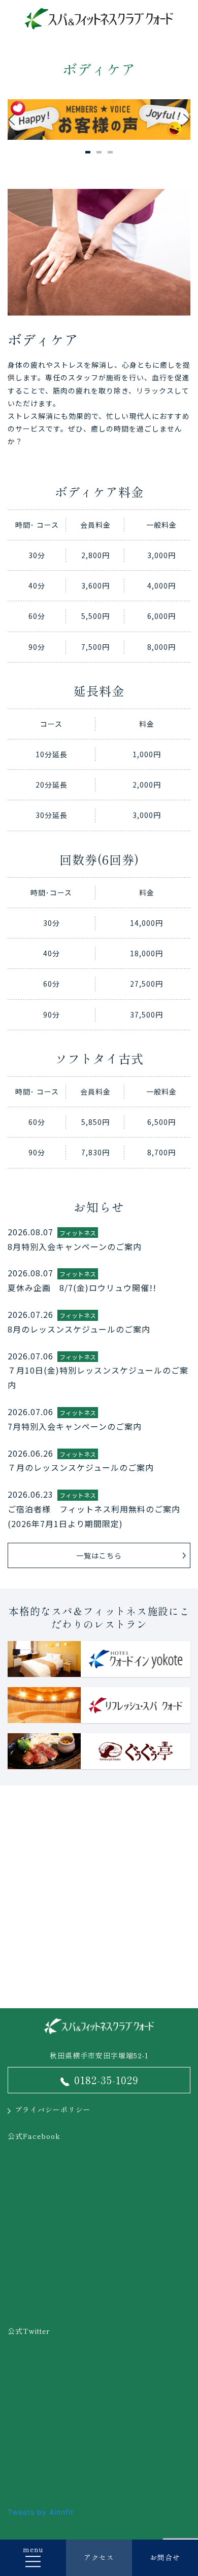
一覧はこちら (99, 1555)
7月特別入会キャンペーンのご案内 (75, 1426)
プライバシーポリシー (53, 2110)
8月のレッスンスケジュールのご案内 (79, 1329)
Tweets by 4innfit (41, 2512)
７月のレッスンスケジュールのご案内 (81, 1467)
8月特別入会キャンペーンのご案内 (75, 1246)
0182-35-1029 (106, 2080)
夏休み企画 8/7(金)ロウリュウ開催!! (82, 1287)
